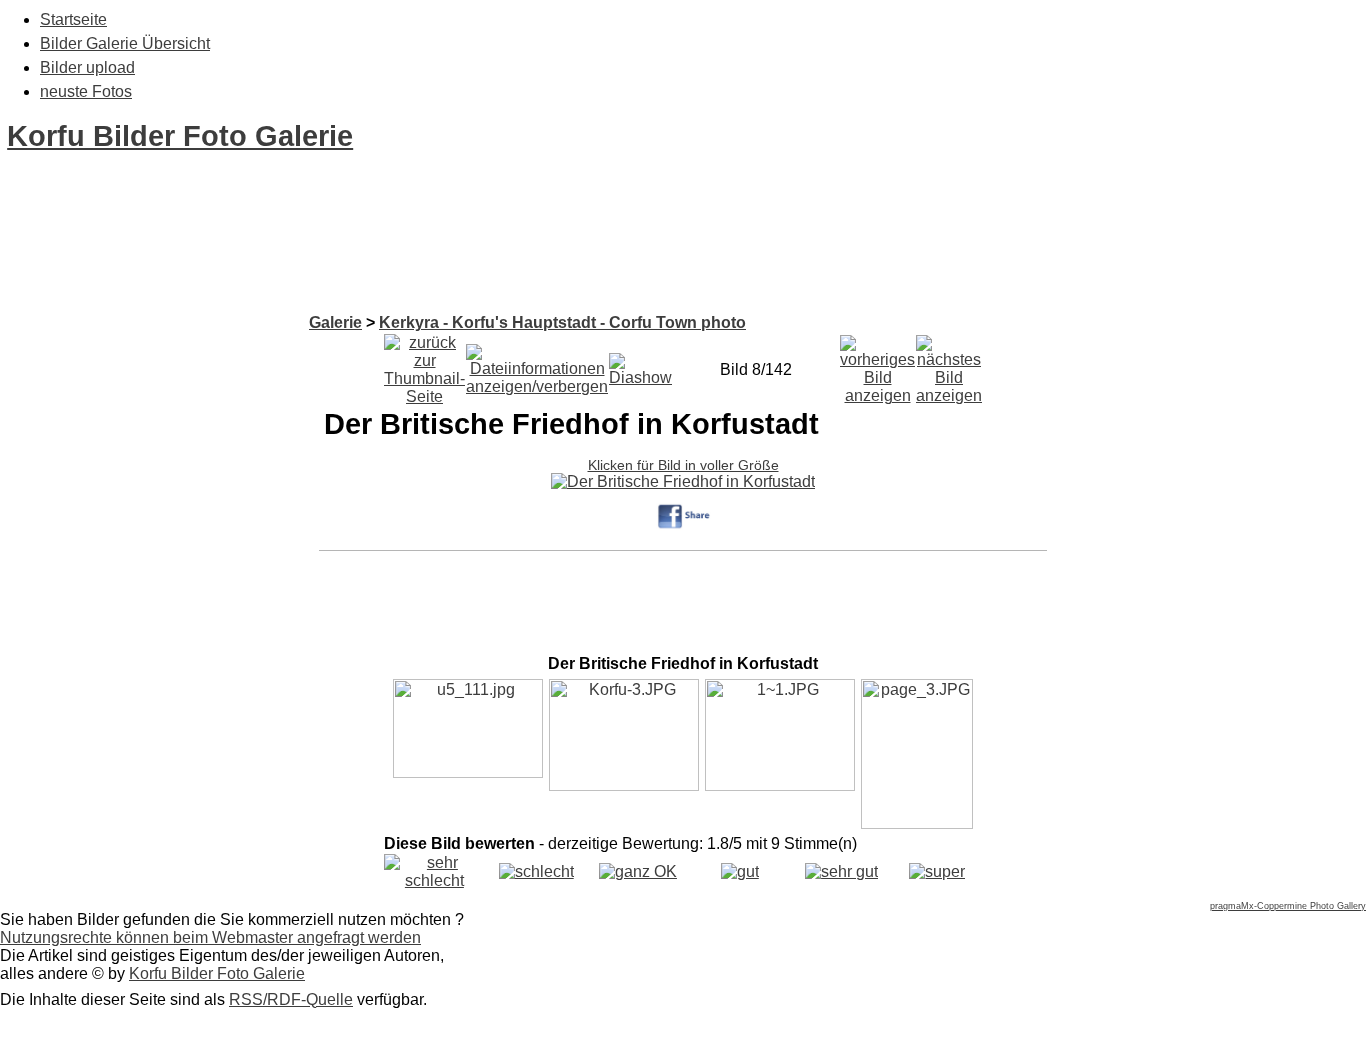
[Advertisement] (364, 268)
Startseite (73, 19)
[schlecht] (536, 871)
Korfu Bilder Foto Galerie (180, 136)
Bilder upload (87, 67)
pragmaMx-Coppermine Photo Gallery (1288, 906)
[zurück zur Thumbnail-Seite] (424, 364)
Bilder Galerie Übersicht (125, 43)
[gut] (740, 871)
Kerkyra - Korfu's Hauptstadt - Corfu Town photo (562, 322)
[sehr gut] (841, 871)
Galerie (335, 322)
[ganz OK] (638, 871)
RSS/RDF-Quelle (291, 999)
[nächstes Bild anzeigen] (949, 364)
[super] (937, 871)
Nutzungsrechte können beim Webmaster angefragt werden (210, 937)
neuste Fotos (86, 91)
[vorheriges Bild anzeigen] (877, 364)
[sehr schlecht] (434, 880)
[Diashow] (640, 364)
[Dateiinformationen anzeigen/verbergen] (537, 364)
